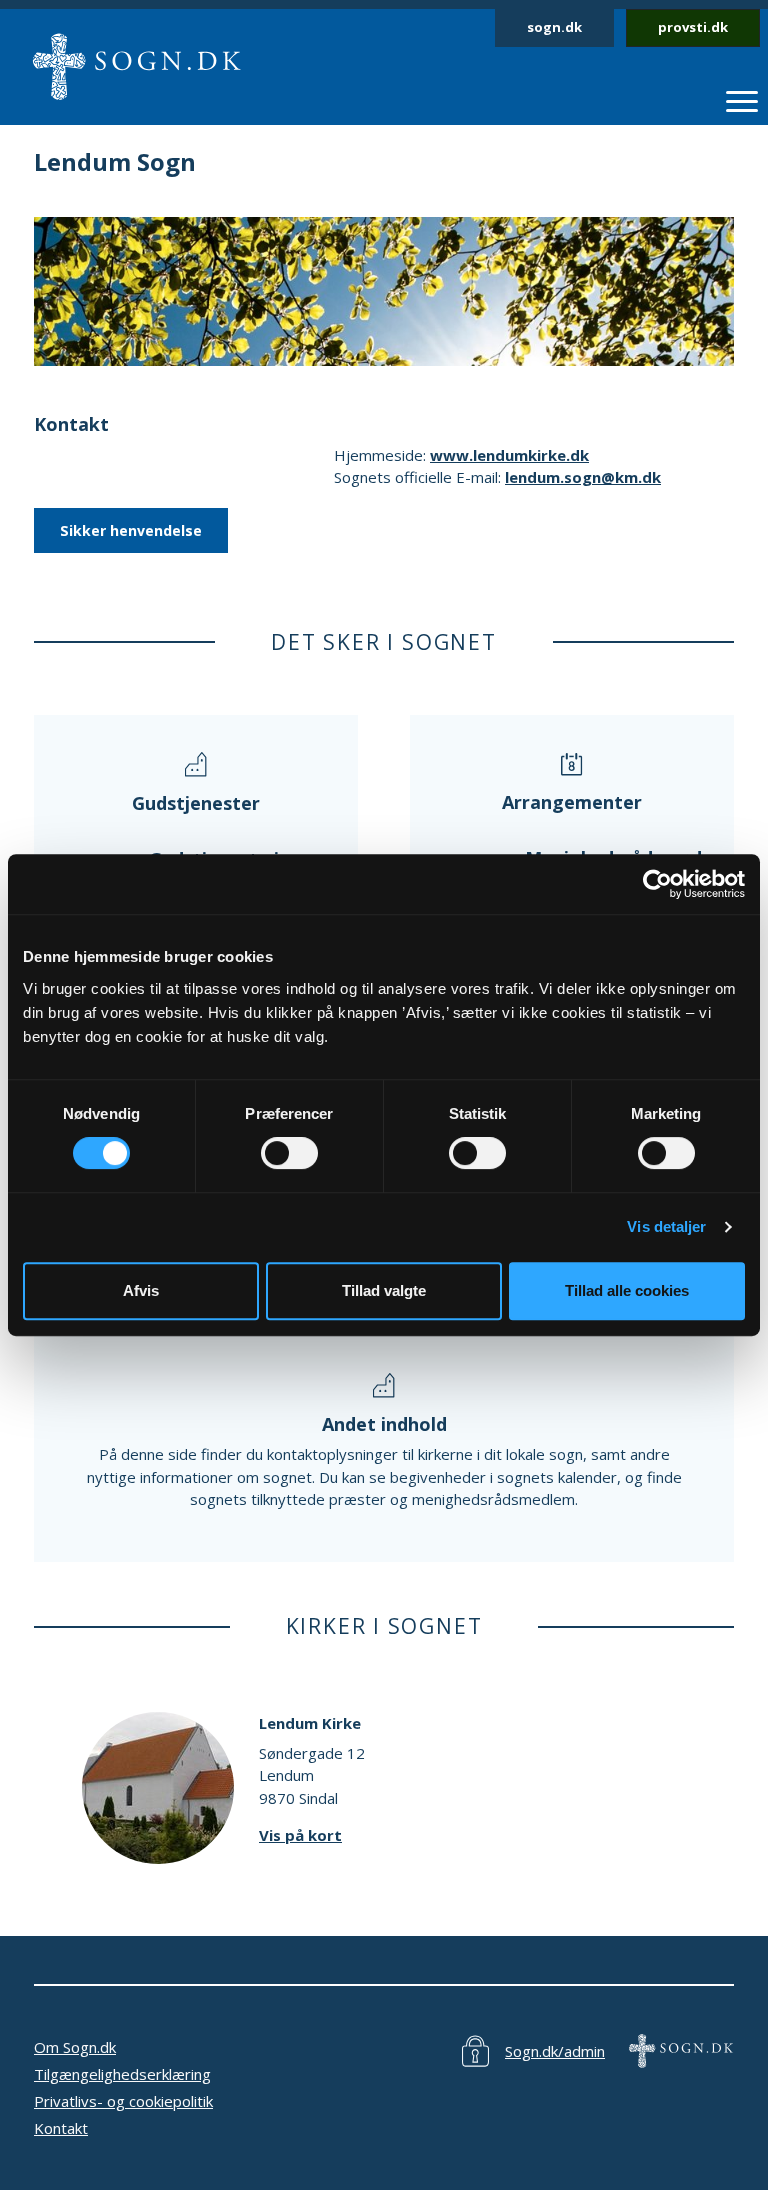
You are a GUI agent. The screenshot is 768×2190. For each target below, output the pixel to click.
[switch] (289, 1153)
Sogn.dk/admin (555, 2051)
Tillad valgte (384, 1290)
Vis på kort (300, 1835)
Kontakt (61, 2128)
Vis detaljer (666, 1226)
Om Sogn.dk (75, 2047)
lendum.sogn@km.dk (583, 477)
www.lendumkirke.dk (509, 455)
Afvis (141, 1290)
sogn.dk (554, 27)
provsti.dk (693, 27)
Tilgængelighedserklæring (122, 2074)
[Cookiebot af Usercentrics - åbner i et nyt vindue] (657, 884)
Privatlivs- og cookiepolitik (123, 2101)
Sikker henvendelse (131, 530)
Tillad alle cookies (627, 1290)
